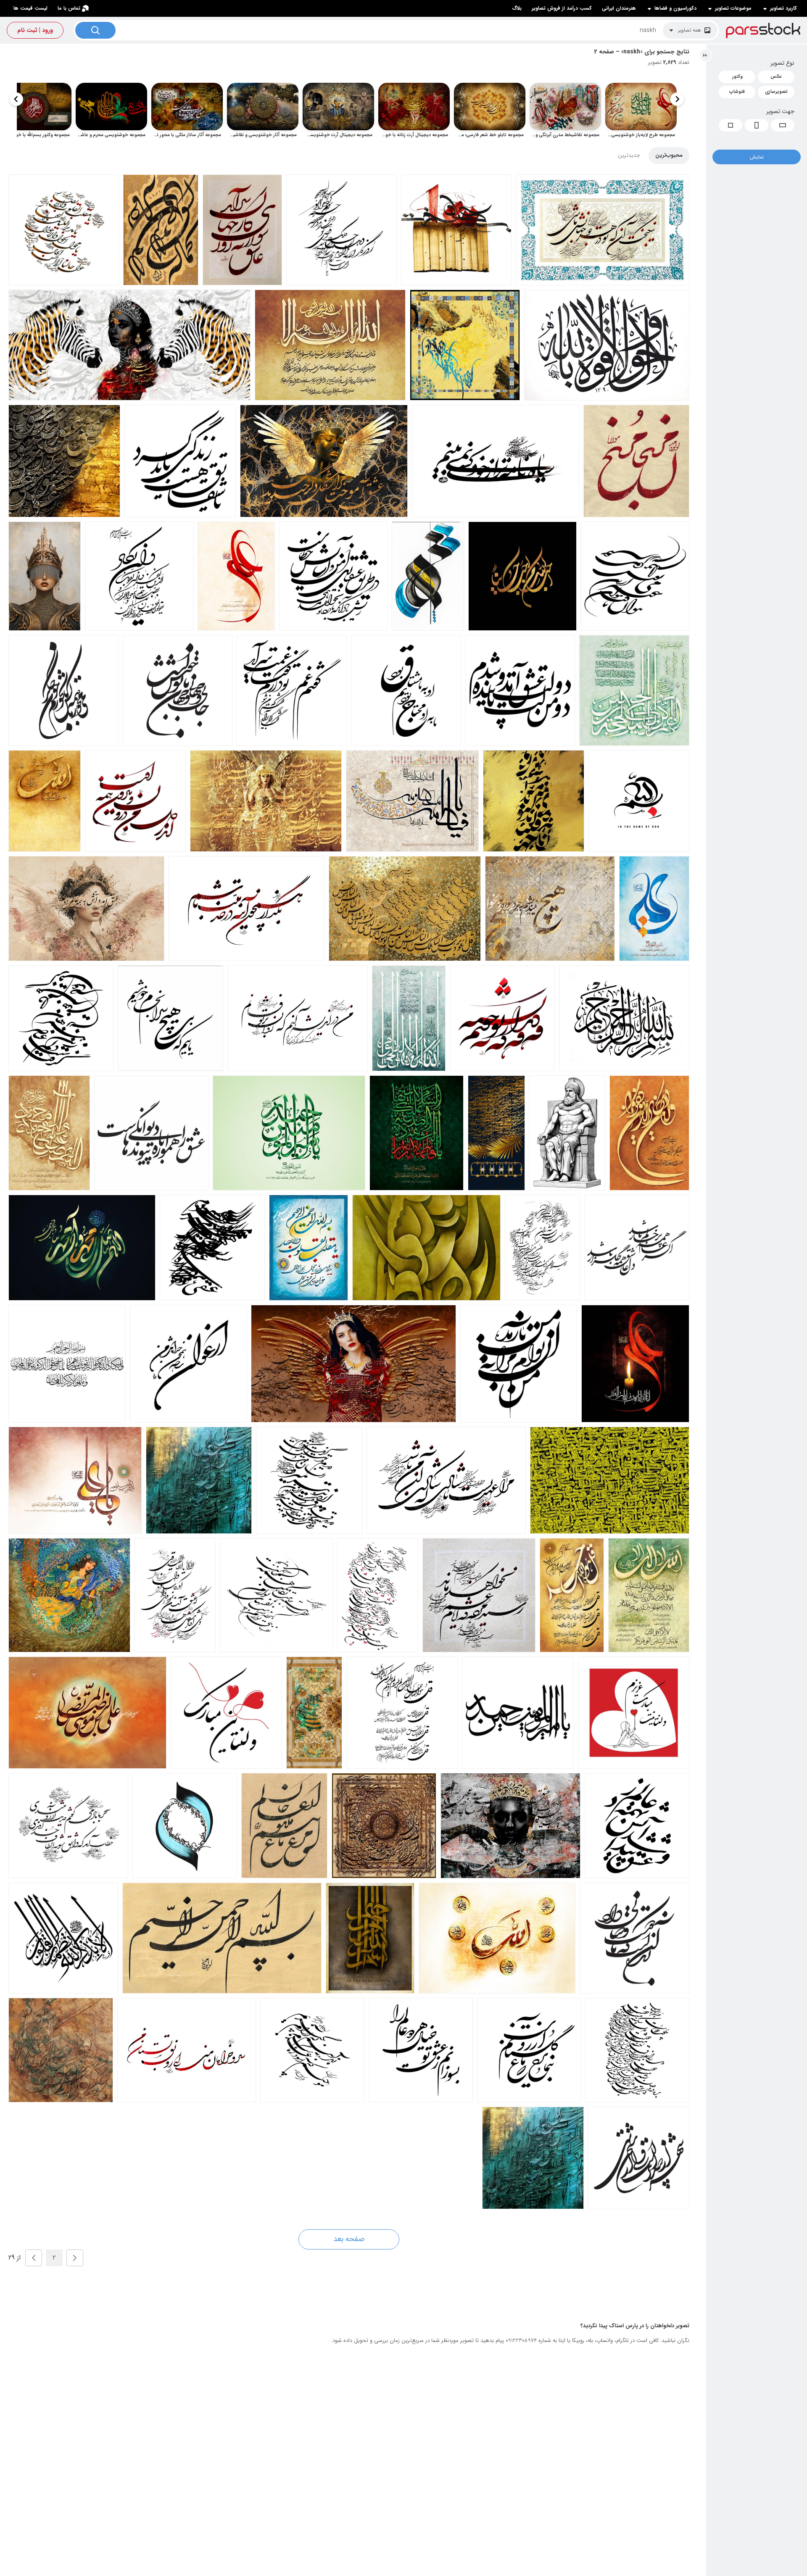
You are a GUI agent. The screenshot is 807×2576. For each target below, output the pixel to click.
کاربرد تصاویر (783, 8)
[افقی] (783, 125)
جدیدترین (629, 155)
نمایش (757, 157)
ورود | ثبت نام (35, 30)
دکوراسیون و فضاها (675, 8)
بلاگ (517, 8)
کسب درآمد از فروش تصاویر (562, 8)
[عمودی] (757, 125)
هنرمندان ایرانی (619, 8)
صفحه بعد (349, 2239)
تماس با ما (69, 8)
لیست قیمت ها (30, 8)
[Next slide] (16, 99)
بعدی (34, 2258)
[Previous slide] (677, 99)
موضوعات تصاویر (733, 8)
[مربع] (731, 125)
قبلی (75, 2258)
